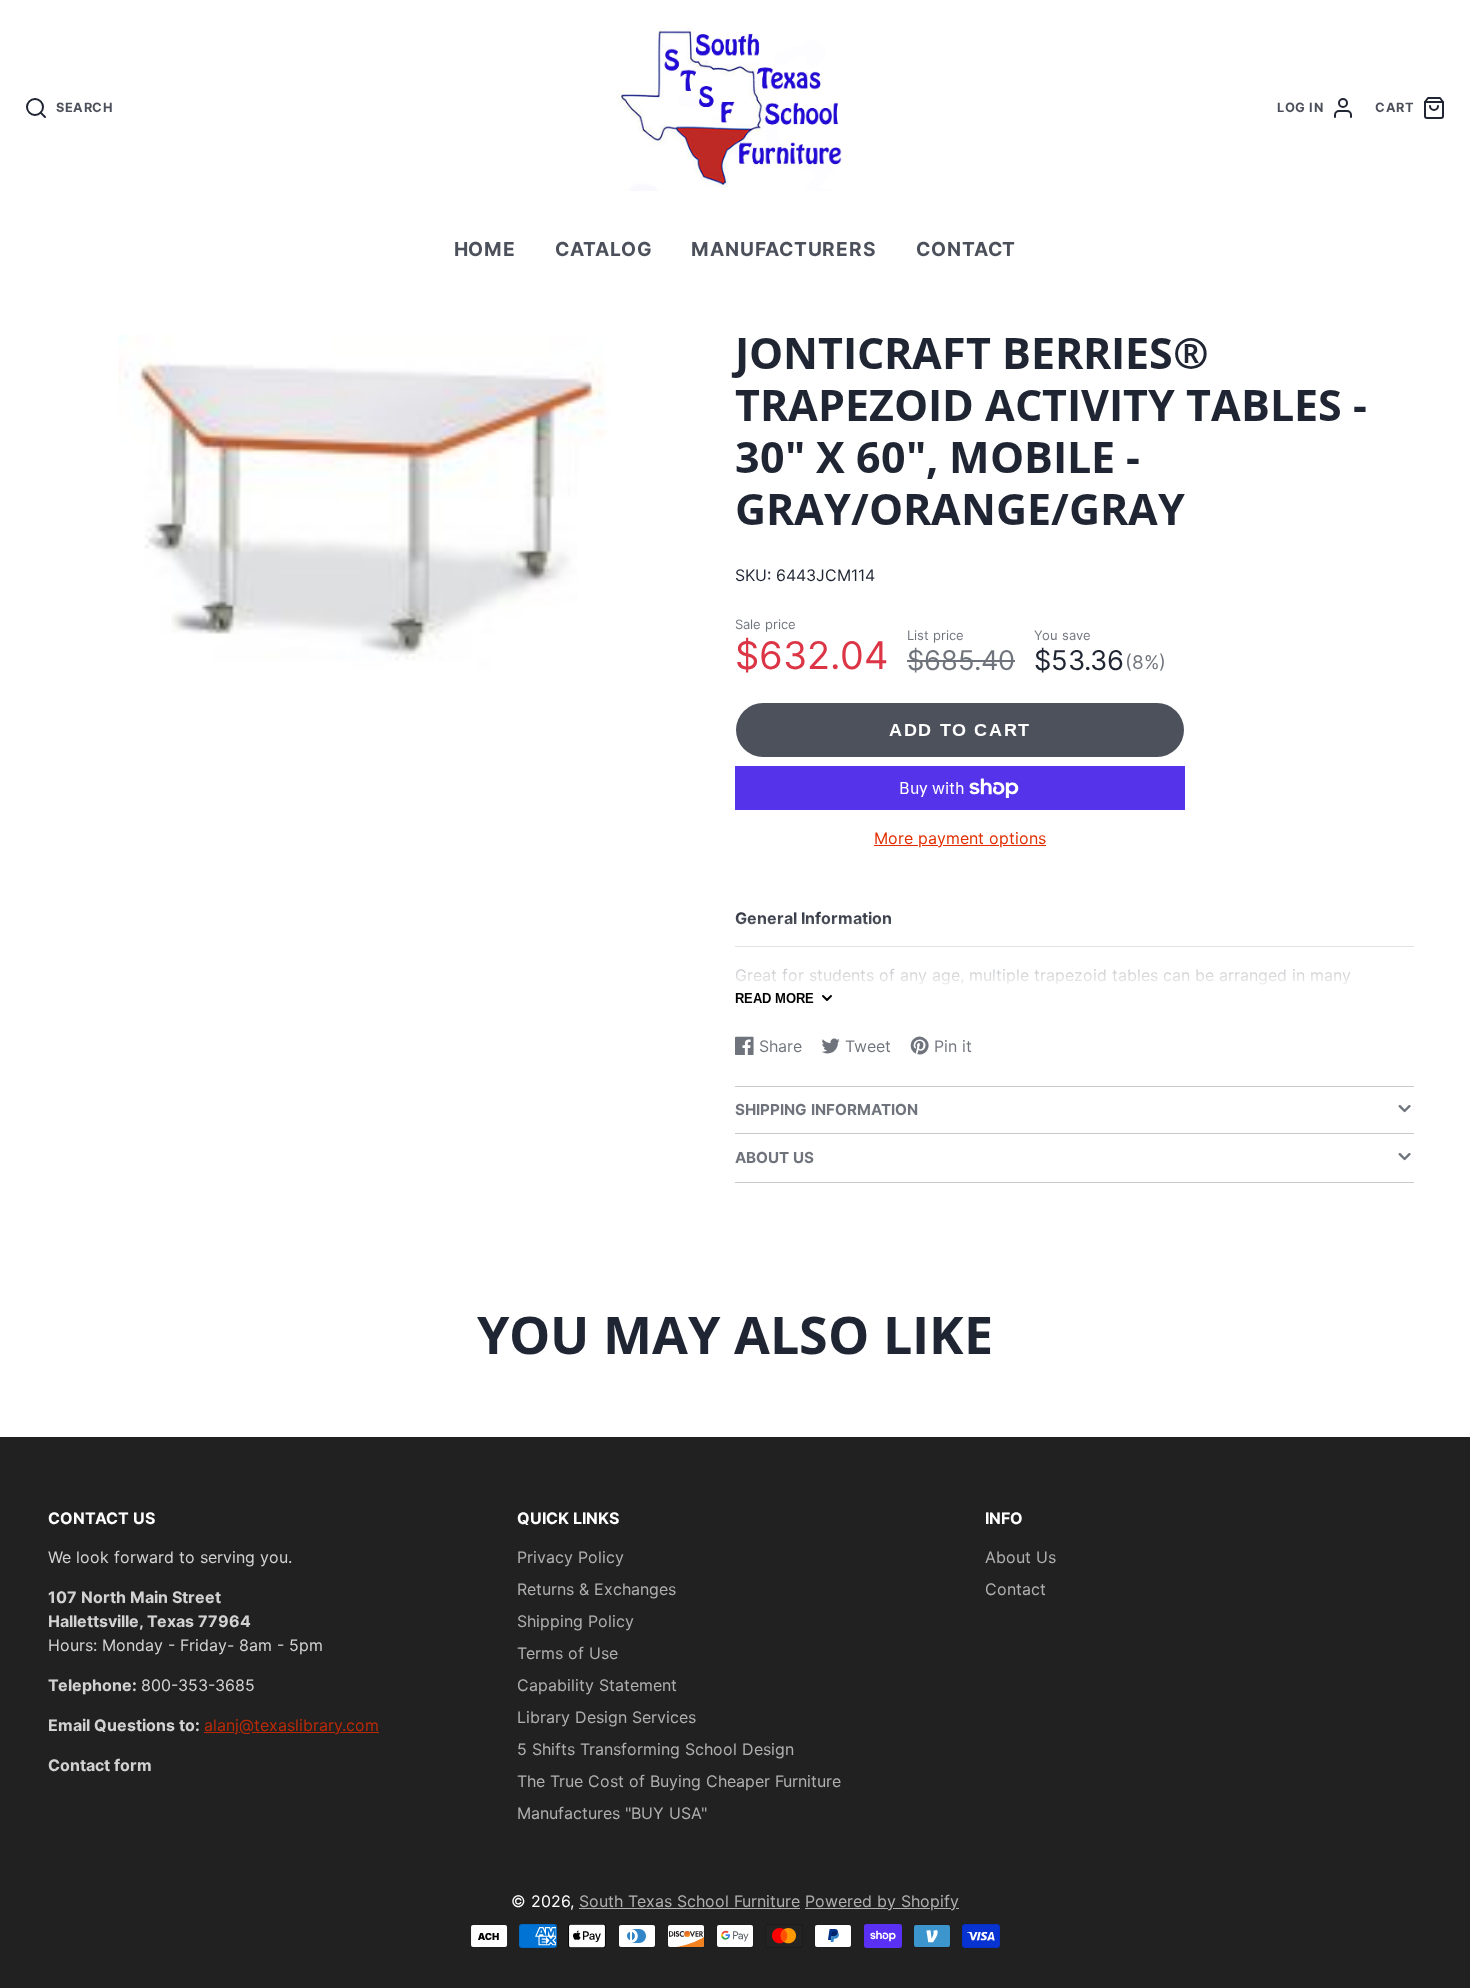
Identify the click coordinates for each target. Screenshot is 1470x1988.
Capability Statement (597, 1685)
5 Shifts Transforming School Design (655, 1749)
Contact (966, 249)
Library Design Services (606, 1717)
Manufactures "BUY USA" (612, 1813)
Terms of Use (567, 1653)
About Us (1020, 1557)
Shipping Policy (575, 1621)
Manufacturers (784, 249)
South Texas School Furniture (689, 1901)
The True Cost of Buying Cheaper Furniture (679, 1781)
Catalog (604, 249)
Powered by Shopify (882, 1901)
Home (485, 249)
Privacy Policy (570, 1557)
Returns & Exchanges (596, 1589)
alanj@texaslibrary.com (291, 1725)
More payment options (960, 838)
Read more (774, 998)
